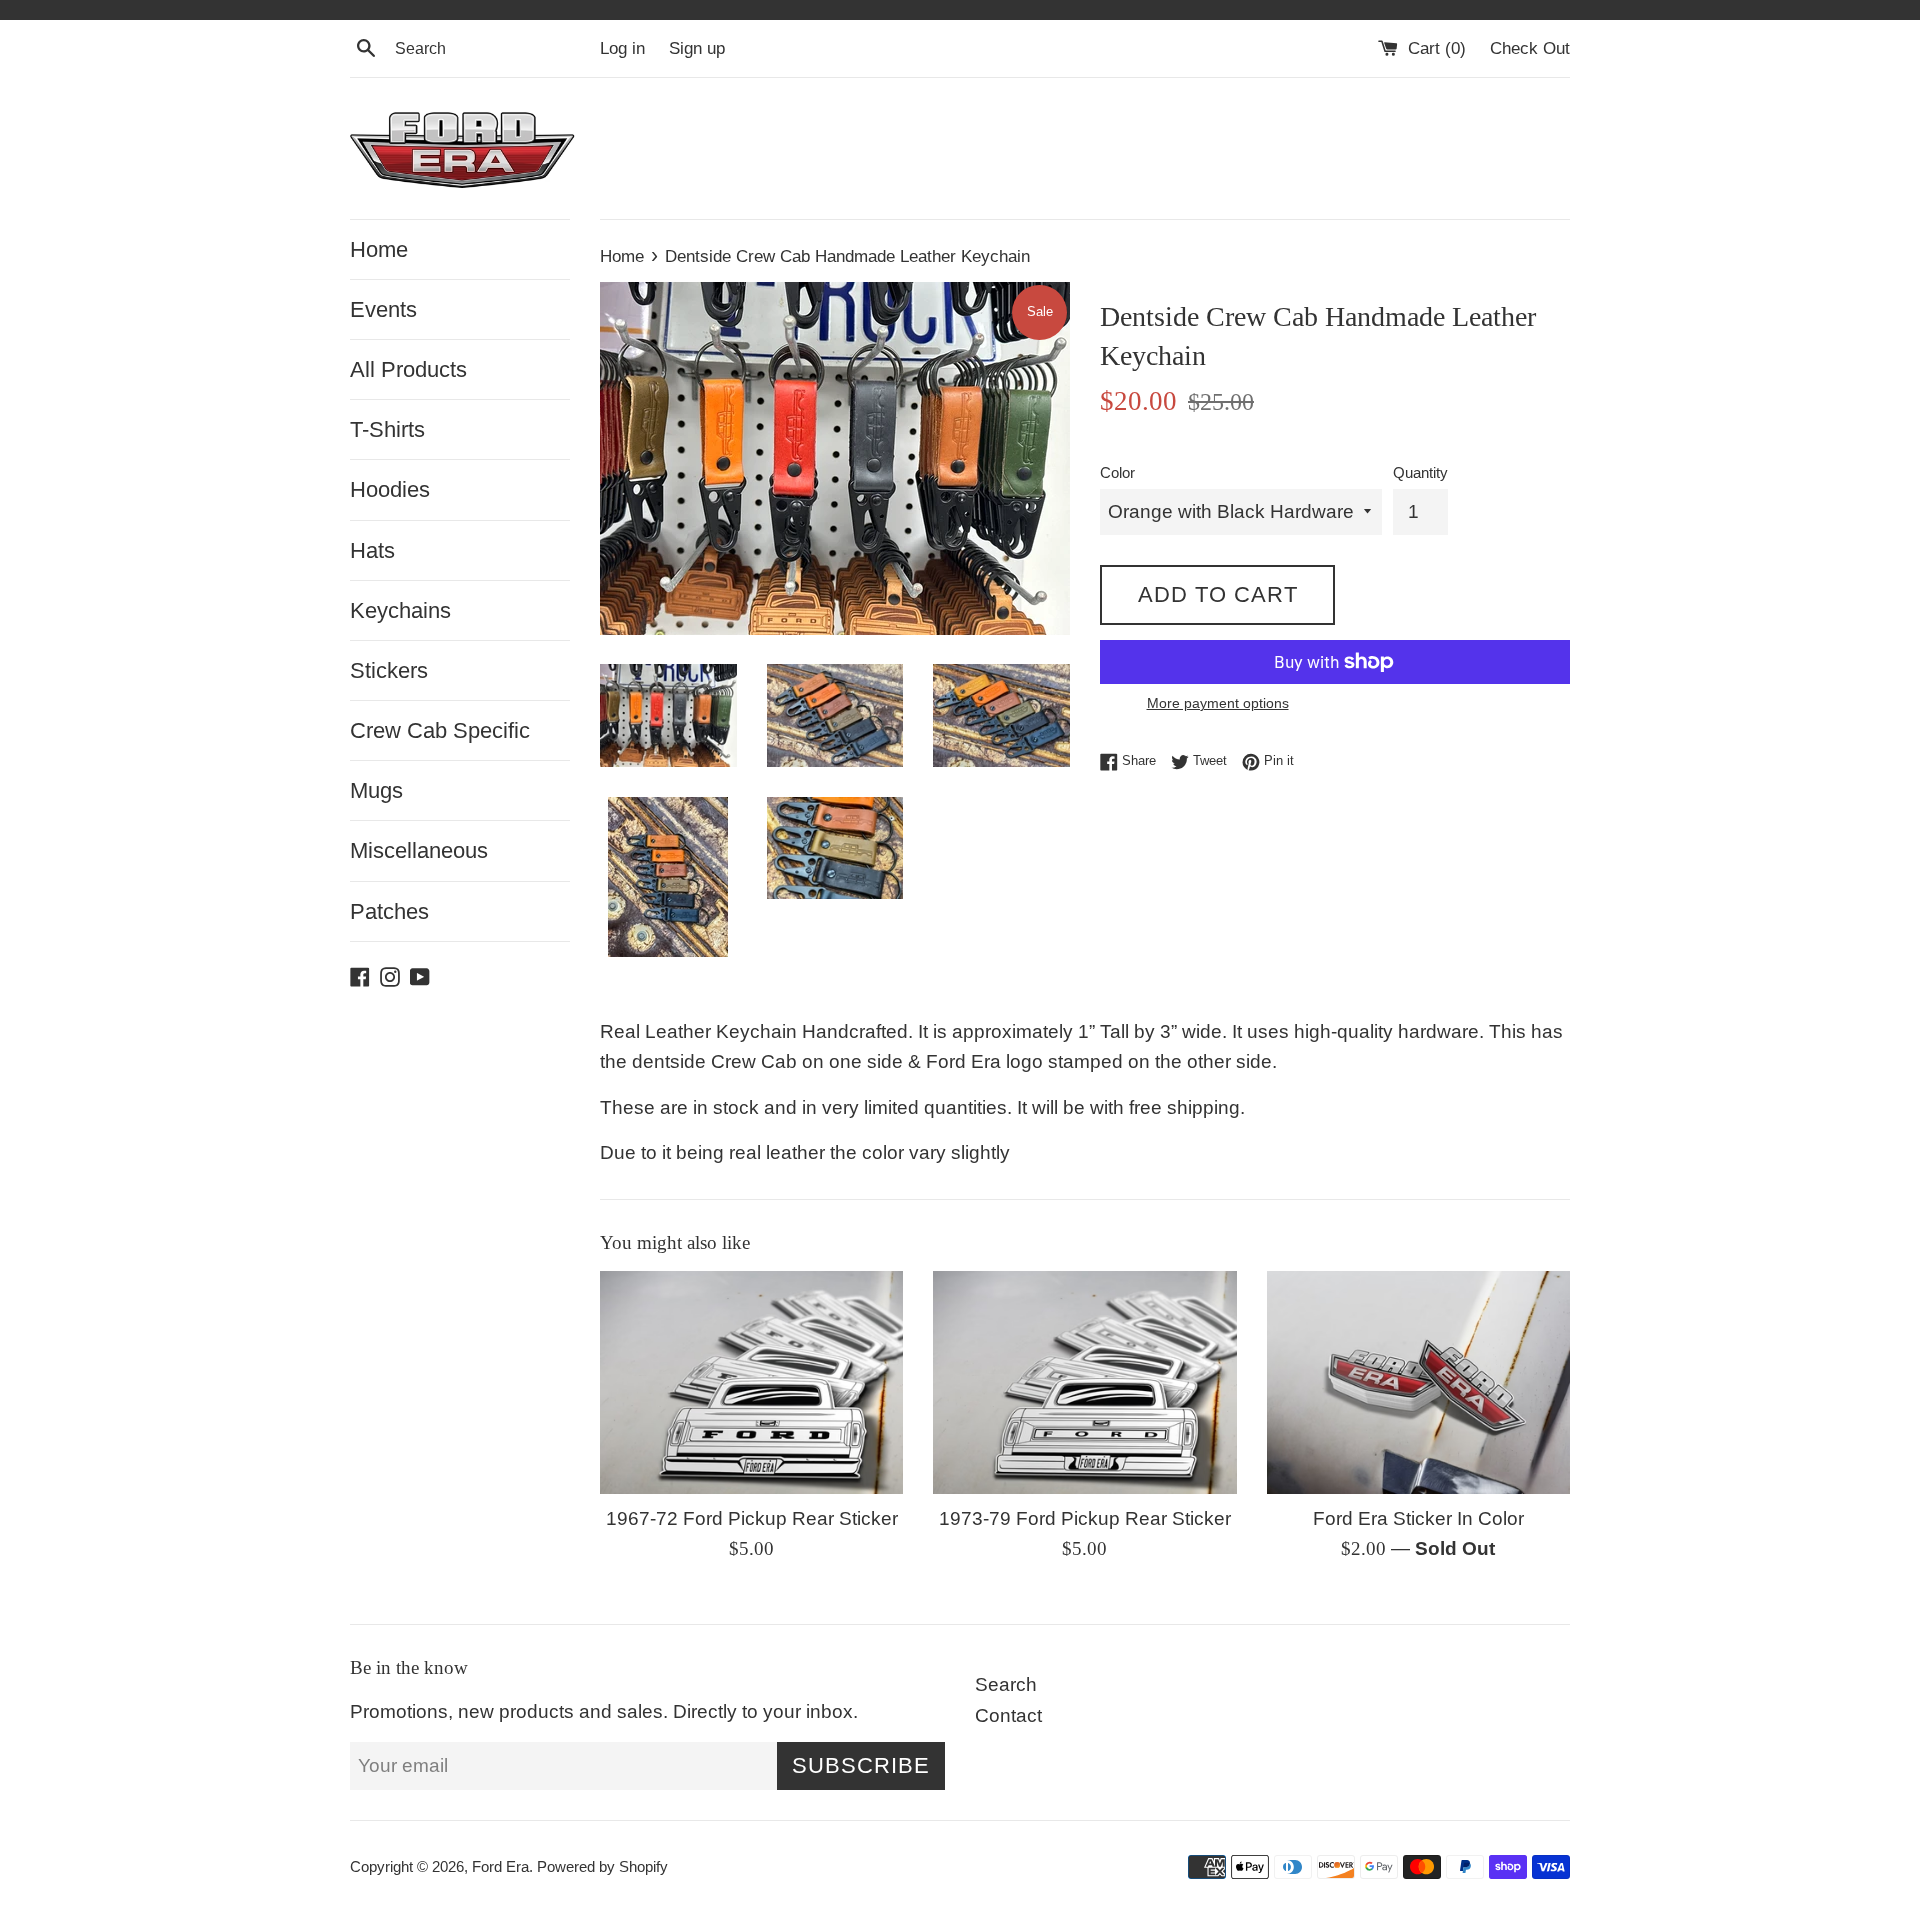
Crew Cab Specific (440, 730)
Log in (622, 48)
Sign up (697, 48)
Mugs (376, 790)
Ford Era (500, 1866)
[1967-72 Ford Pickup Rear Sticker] (751, 1382)
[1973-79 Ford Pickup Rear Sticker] (1084, 1382)
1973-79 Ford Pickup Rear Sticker (1085, 1518)
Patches (389, 911)
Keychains (400, 610)
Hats (372, 550)
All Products (408, 369)
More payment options (1218, 703)
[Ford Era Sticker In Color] (1418, 1382)
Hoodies (390, 489)
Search (1006, 1684)
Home (379, 249)
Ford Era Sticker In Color (1418, 1518)
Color (1117, 472)
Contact (1008, 1715)
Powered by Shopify (602, 1866)
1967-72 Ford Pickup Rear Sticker (752, 1518)
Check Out (1530, 48)
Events (383, 309)
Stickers (389, 670)
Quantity (1420, 472)
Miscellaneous (419, 850)
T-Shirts (387, 429)
